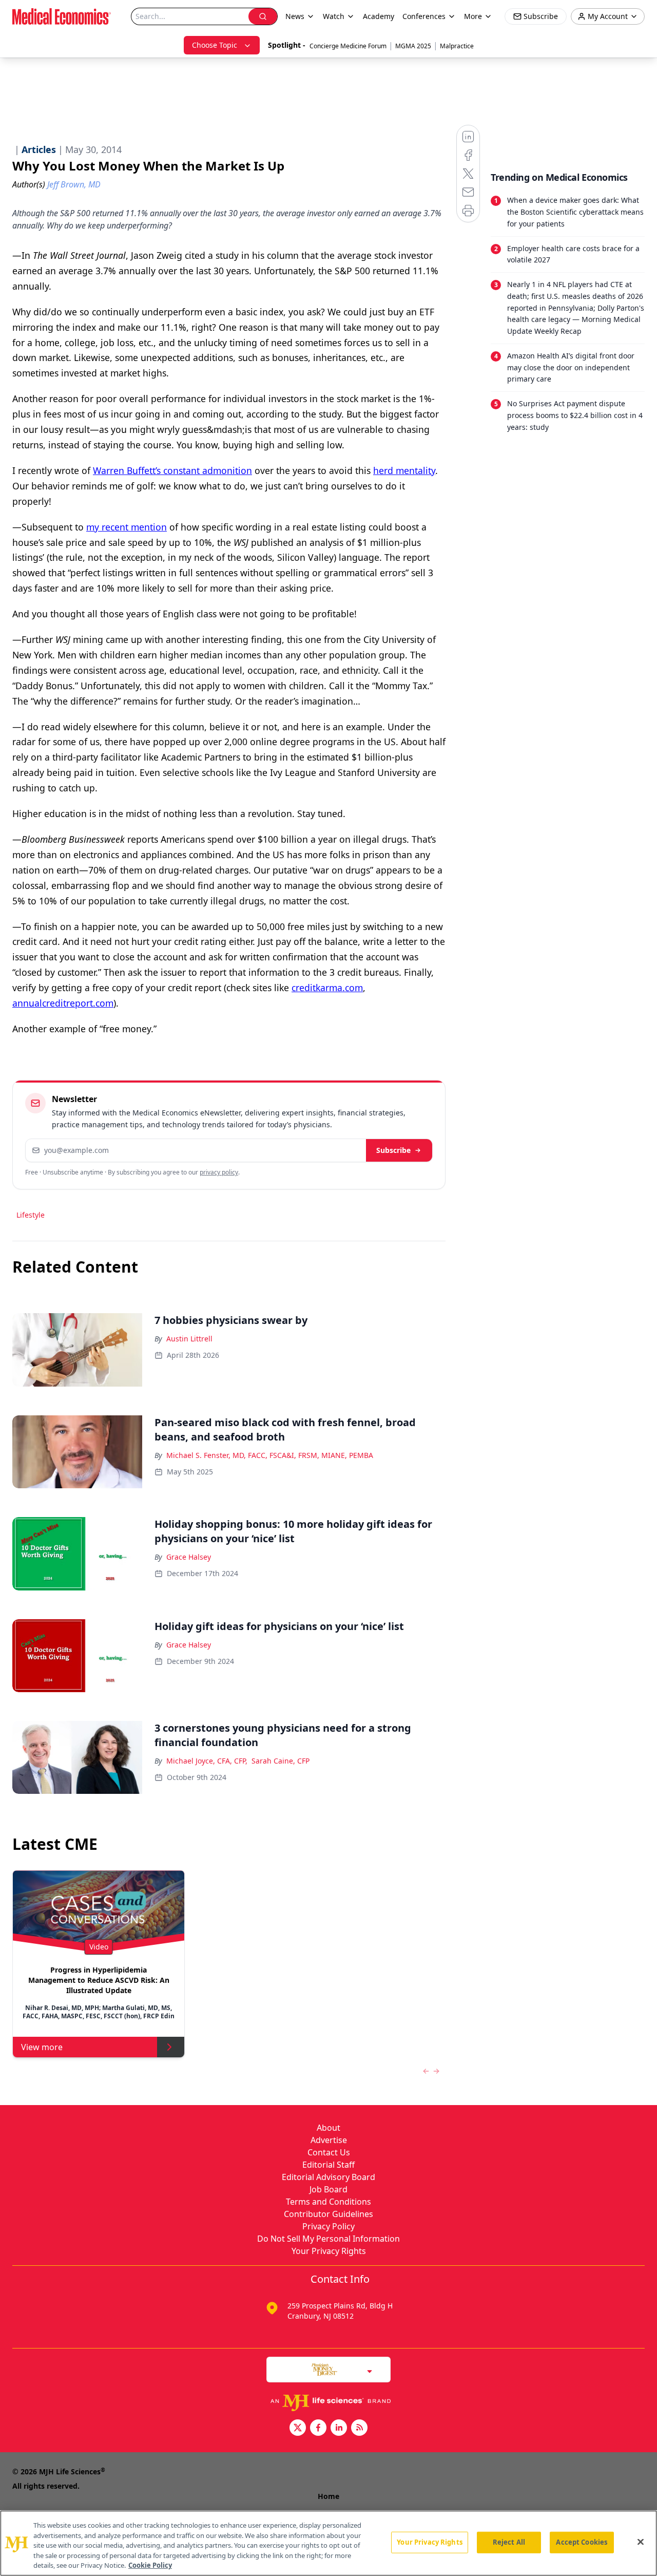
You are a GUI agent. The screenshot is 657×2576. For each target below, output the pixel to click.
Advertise (329, 2140)
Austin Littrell (189, 1339)
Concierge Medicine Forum (348, 46)
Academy (379, 16)
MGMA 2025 (413, 46)
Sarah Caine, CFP (281, 1761)
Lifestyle (31, 1215)
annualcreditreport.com (63, 1003)
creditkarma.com (327, 988)
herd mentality (404, 470)
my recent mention (127, 527)
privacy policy (219, 1172)
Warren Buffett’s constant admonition (172, 470)
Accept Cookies (582, 2542)
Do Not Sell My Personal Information (328, 2239)
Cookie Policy (150, 2565)
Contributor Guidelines (328, 2214)
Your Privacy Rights (329, 2251)
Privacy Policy (328, 2226)
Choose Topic (215, 45)
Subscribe (393, 1150)
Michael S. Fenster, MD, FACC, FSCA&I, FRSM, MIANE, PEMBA (270, 1455)
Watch (334, 16)
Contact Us (329, 2152)
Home (328, 2496)
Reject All (509, 2542)
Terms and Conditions (328, 2202)
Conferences (424, 16)
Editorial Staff (328, 2165)
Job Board (328, 2189)
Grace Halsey (189, 1557)
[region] (328, 2543)
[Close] (641, 2542)
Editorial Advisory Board (328, 2177)
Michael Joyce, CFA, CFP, (207, 1761)
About (328, 2128)
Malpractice (457, 46)
